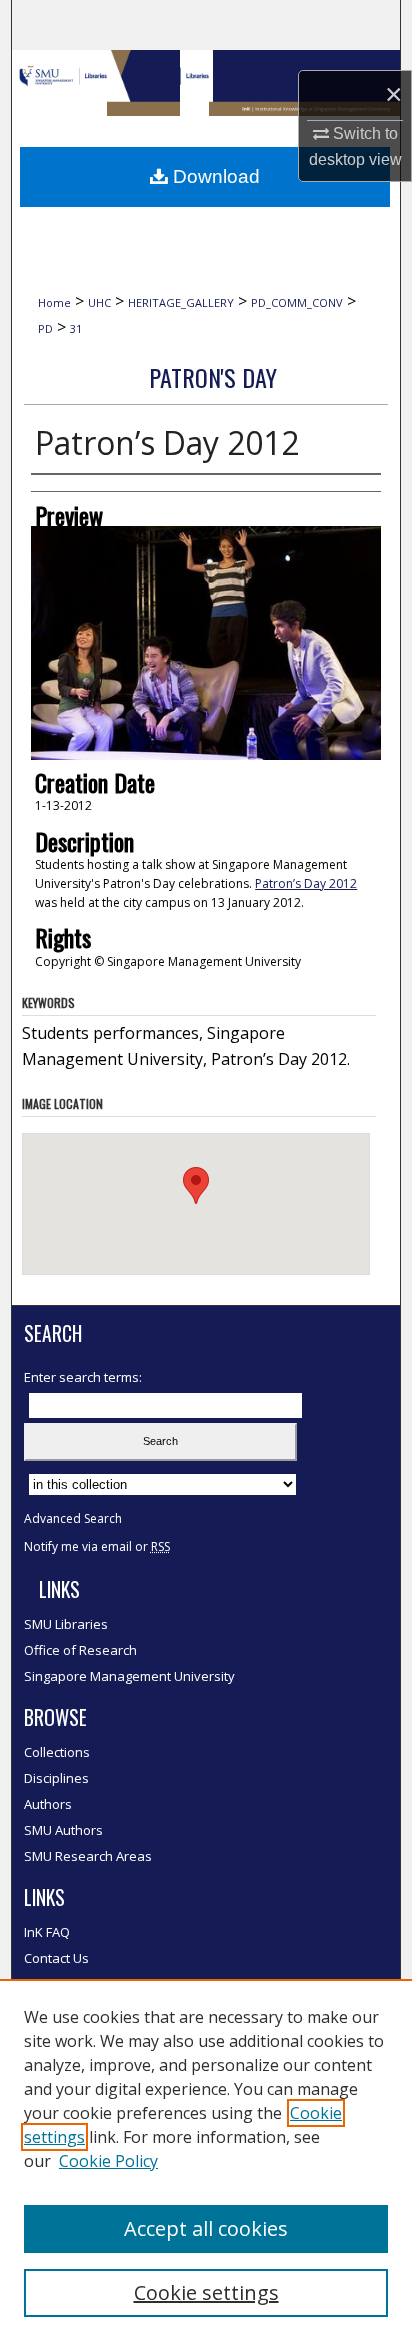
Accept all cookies (206, 2228)
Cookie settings (206, 2292)
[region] (206, 2160)
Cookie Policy (108, 2161)
